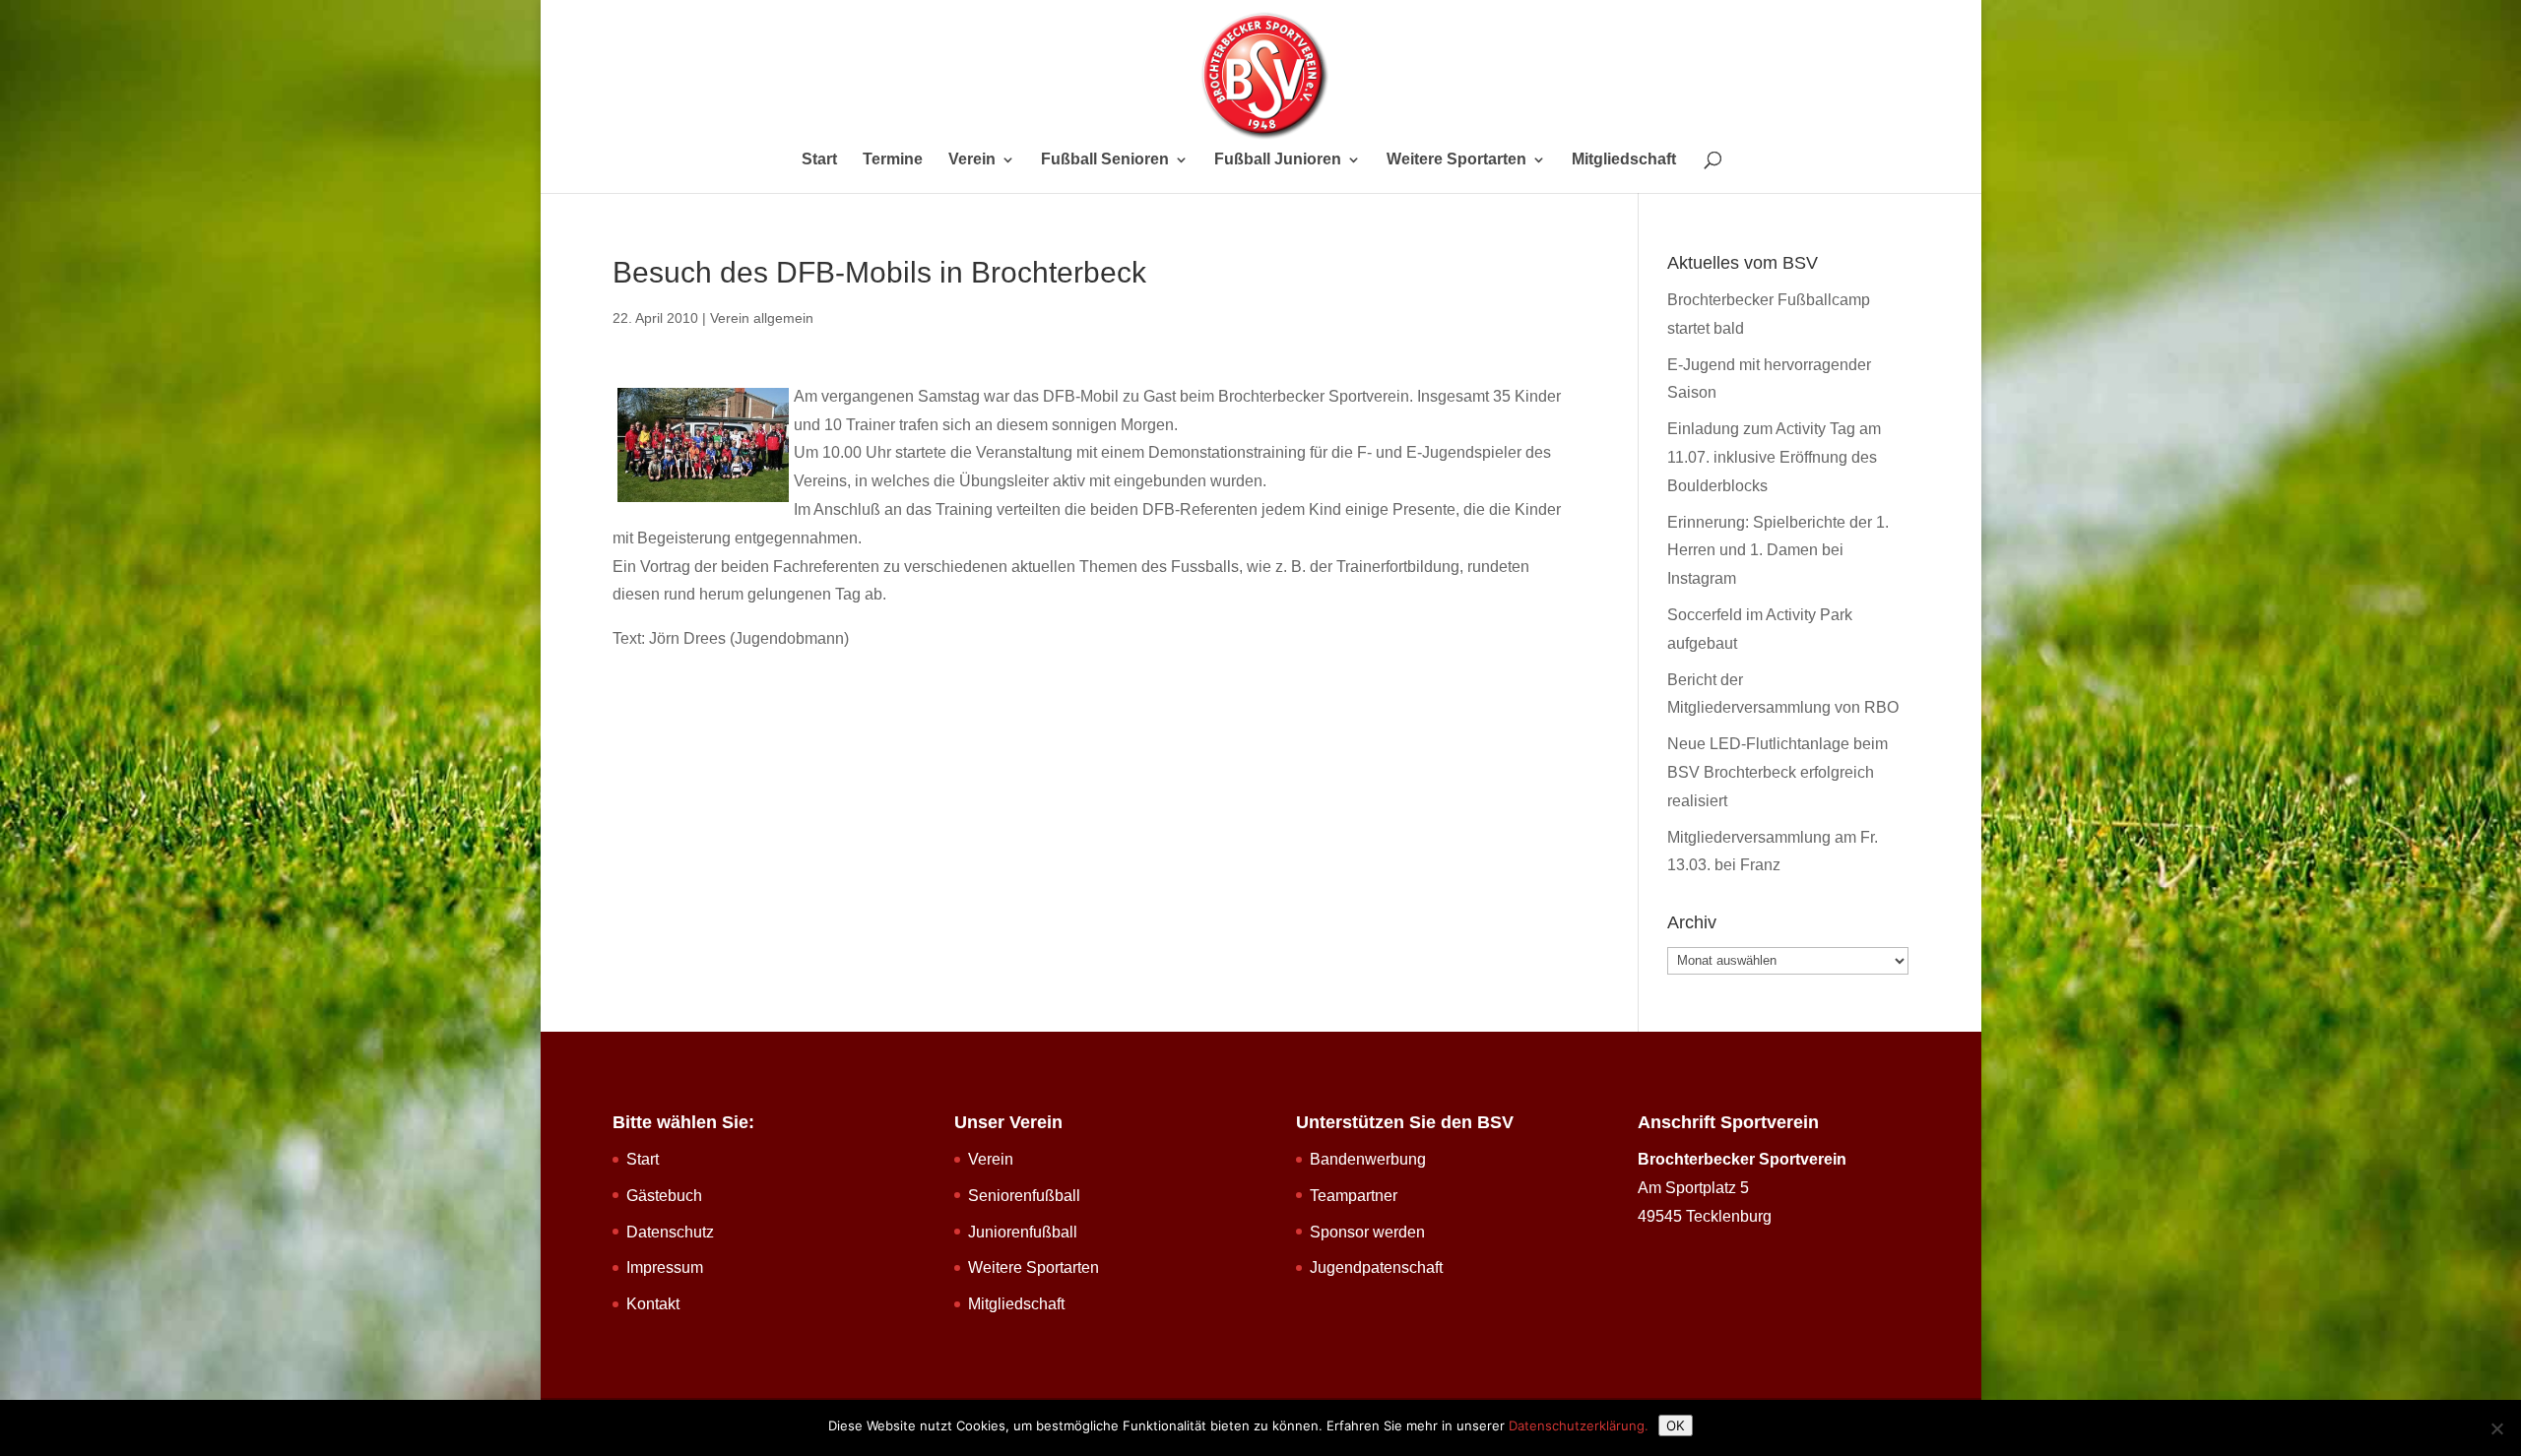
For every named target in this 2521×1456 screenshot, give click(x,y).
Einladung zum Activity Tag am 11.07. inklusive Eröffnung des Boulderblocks (1774, 457)
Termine (893, 160)
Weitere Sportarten (1456, 160)
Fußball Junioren (1278, 160)
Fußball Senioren (1105, 160)
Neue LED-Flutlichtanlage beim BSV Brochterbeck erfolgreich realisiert (1778, 772)
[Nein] (2496, 1428)
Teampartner (1354, 1196)
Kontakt (653, 1304)
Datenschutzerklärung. (1579, 1425)
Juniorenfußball (1023, 1232)
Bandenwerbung (1368, 1159)
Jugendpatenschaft (1376, 1267)
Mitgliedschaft (1624, 160)
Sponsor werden (1367, 1232)
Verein (972, 160)
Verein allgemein (762, 318)
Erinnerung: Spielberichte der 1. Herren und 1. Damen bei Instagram (1778, 551)
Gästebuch (664, 1196)
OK (1676, 1425)
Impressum (665, 1267)
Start (819, 160)
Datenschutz (670, 1232)
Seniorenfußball (1024, 1196)
